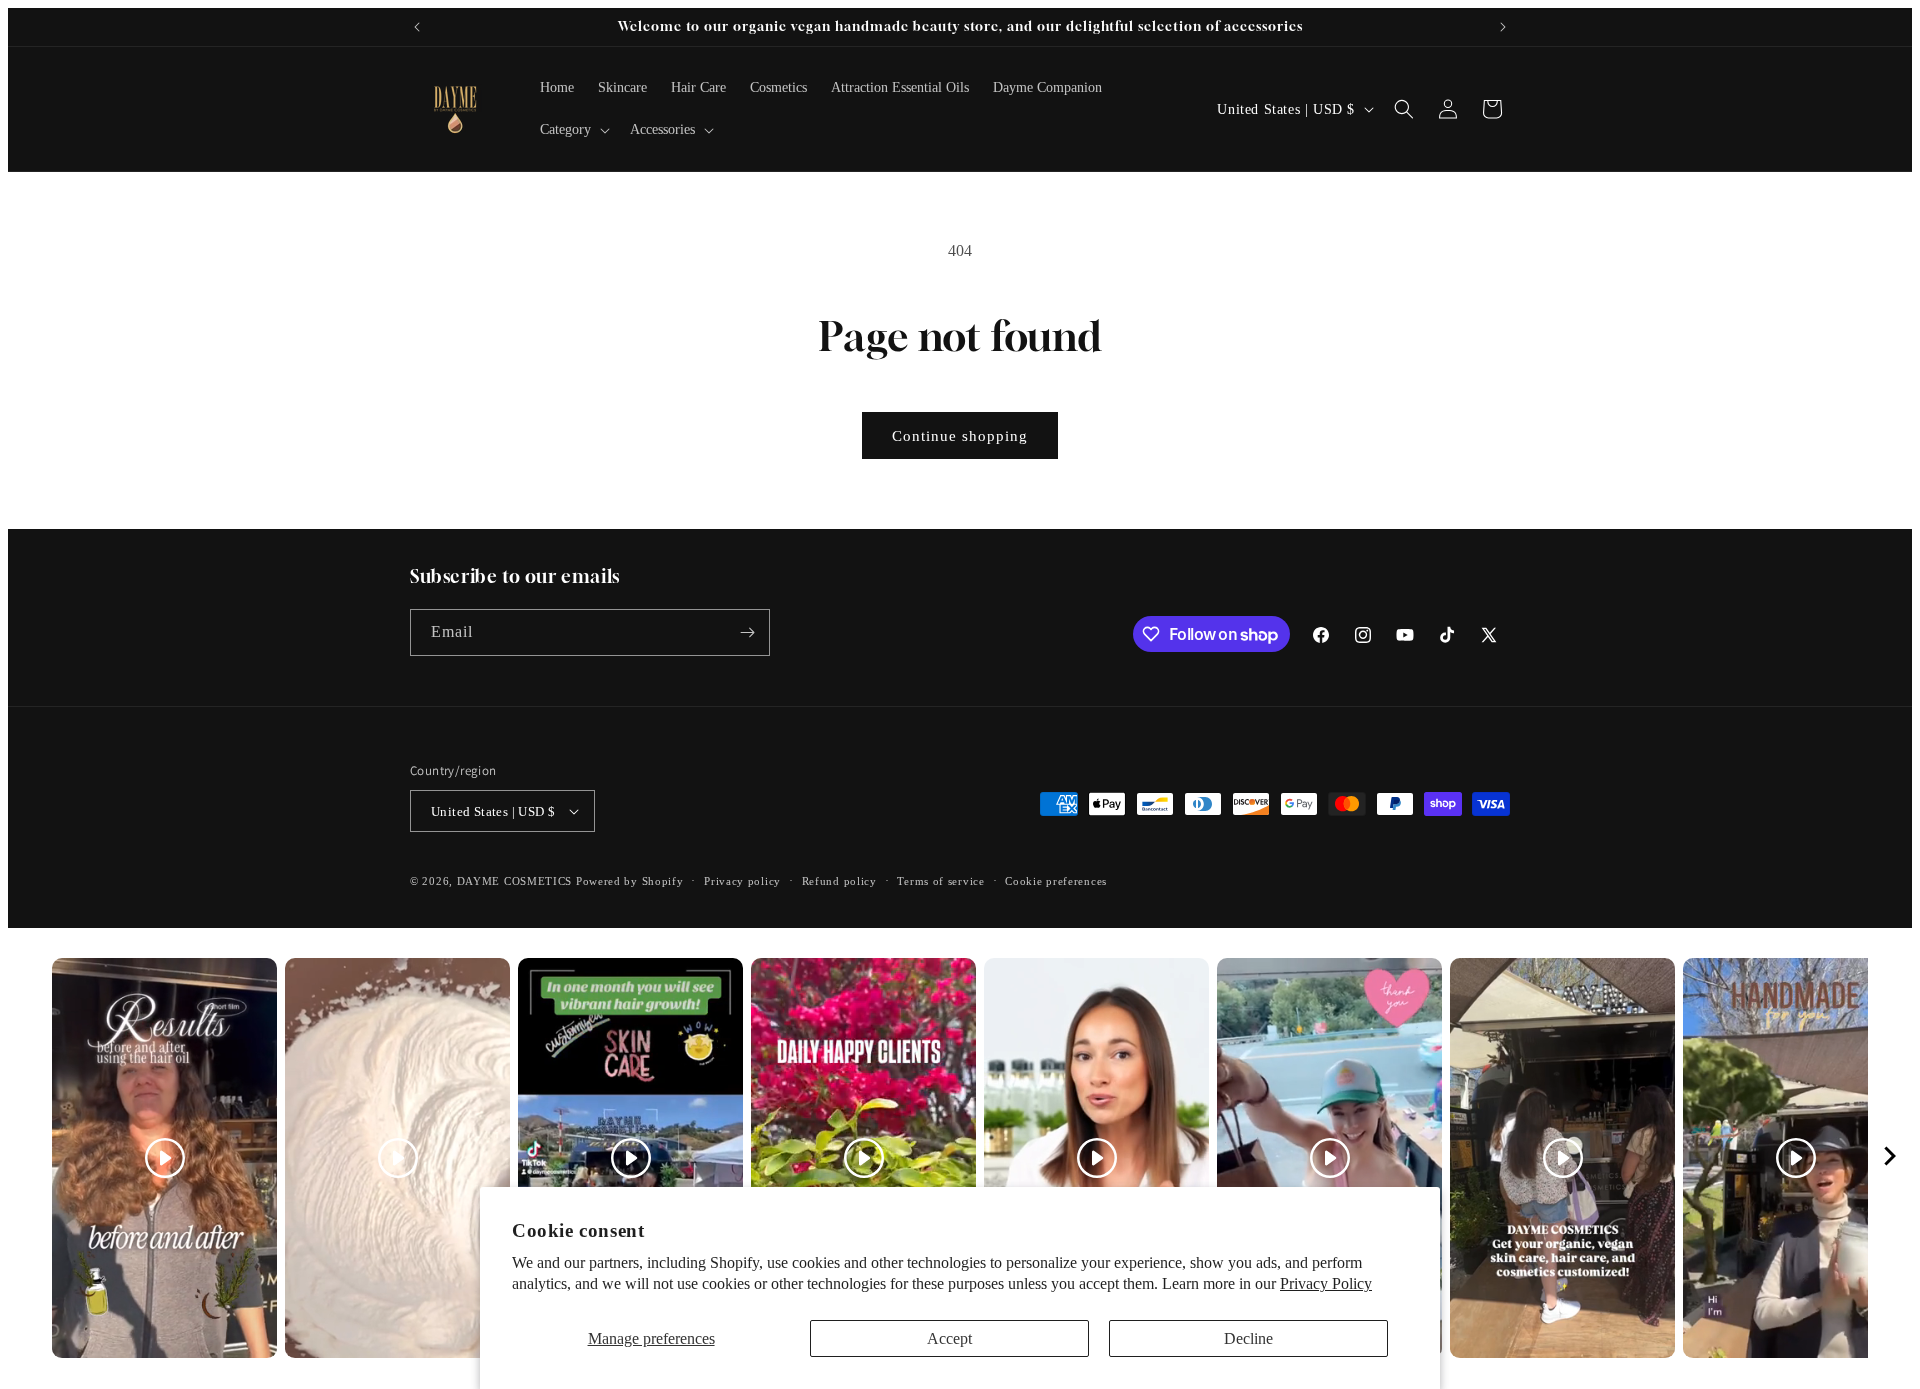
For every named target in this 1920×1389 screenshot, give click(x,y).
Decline (1248, 1338)
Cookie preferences (1056, 881)
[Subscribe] (747, 632)
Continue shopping (960, 436)
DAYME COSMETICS (516, 881)
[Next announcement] (1503, 27)
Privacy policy (742, 881)
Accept (949, 1338)
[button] (573, 130)
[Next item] (1890, 1158)
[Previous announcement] (417, 27)
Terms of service (940, 881)
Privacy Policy (1326, 1283)
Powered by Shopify (630, 881)
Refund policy (839, 881)
